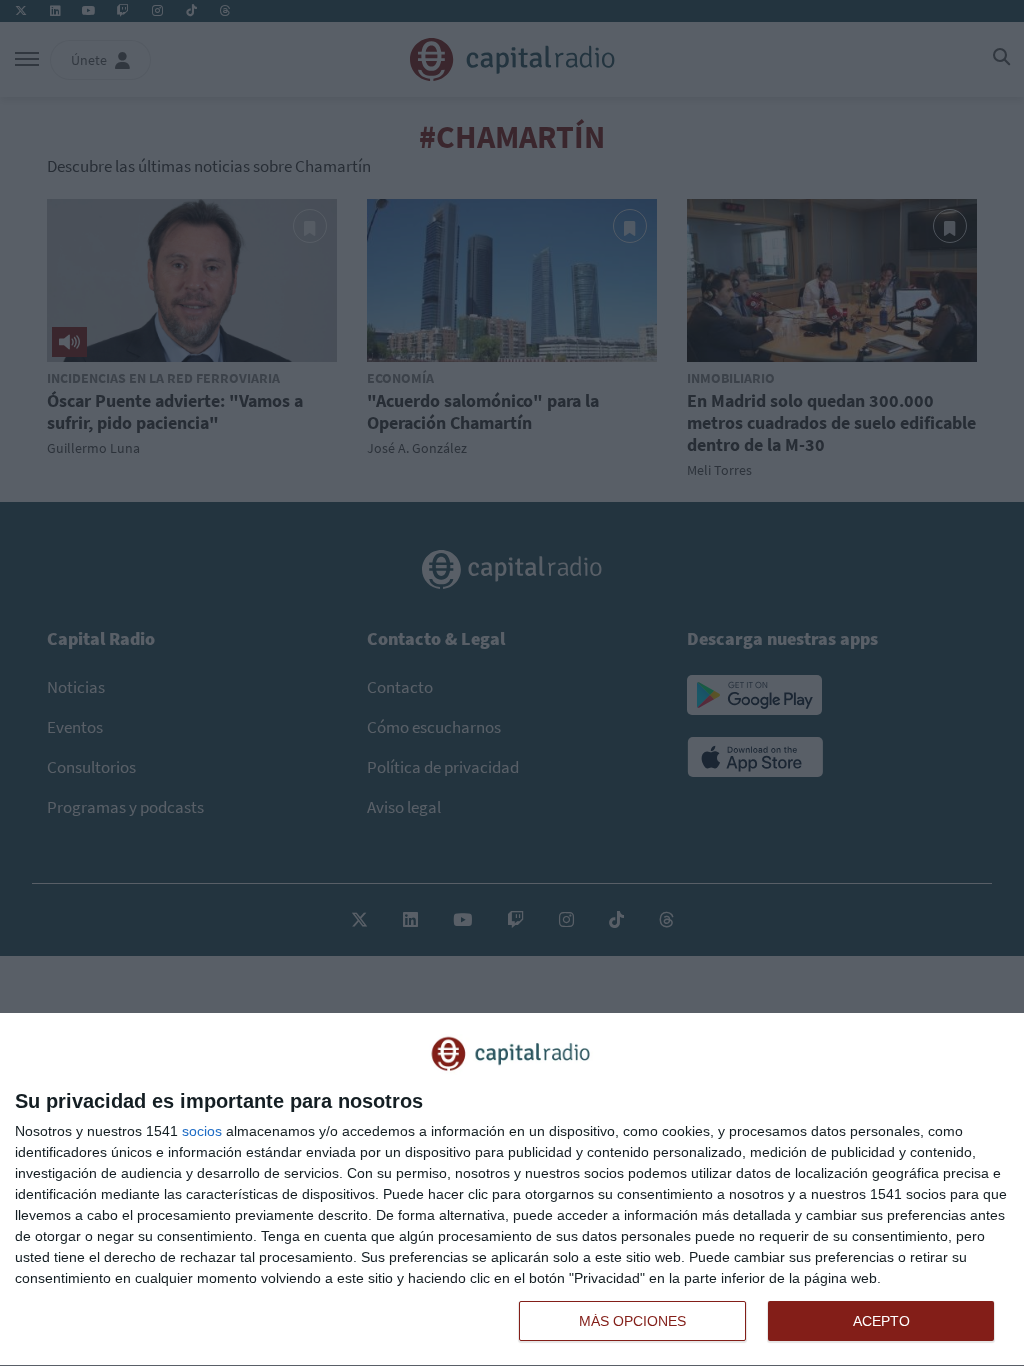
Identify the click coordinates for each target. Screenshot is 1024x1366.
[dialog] (512, 1190)
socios (202, 1131)
